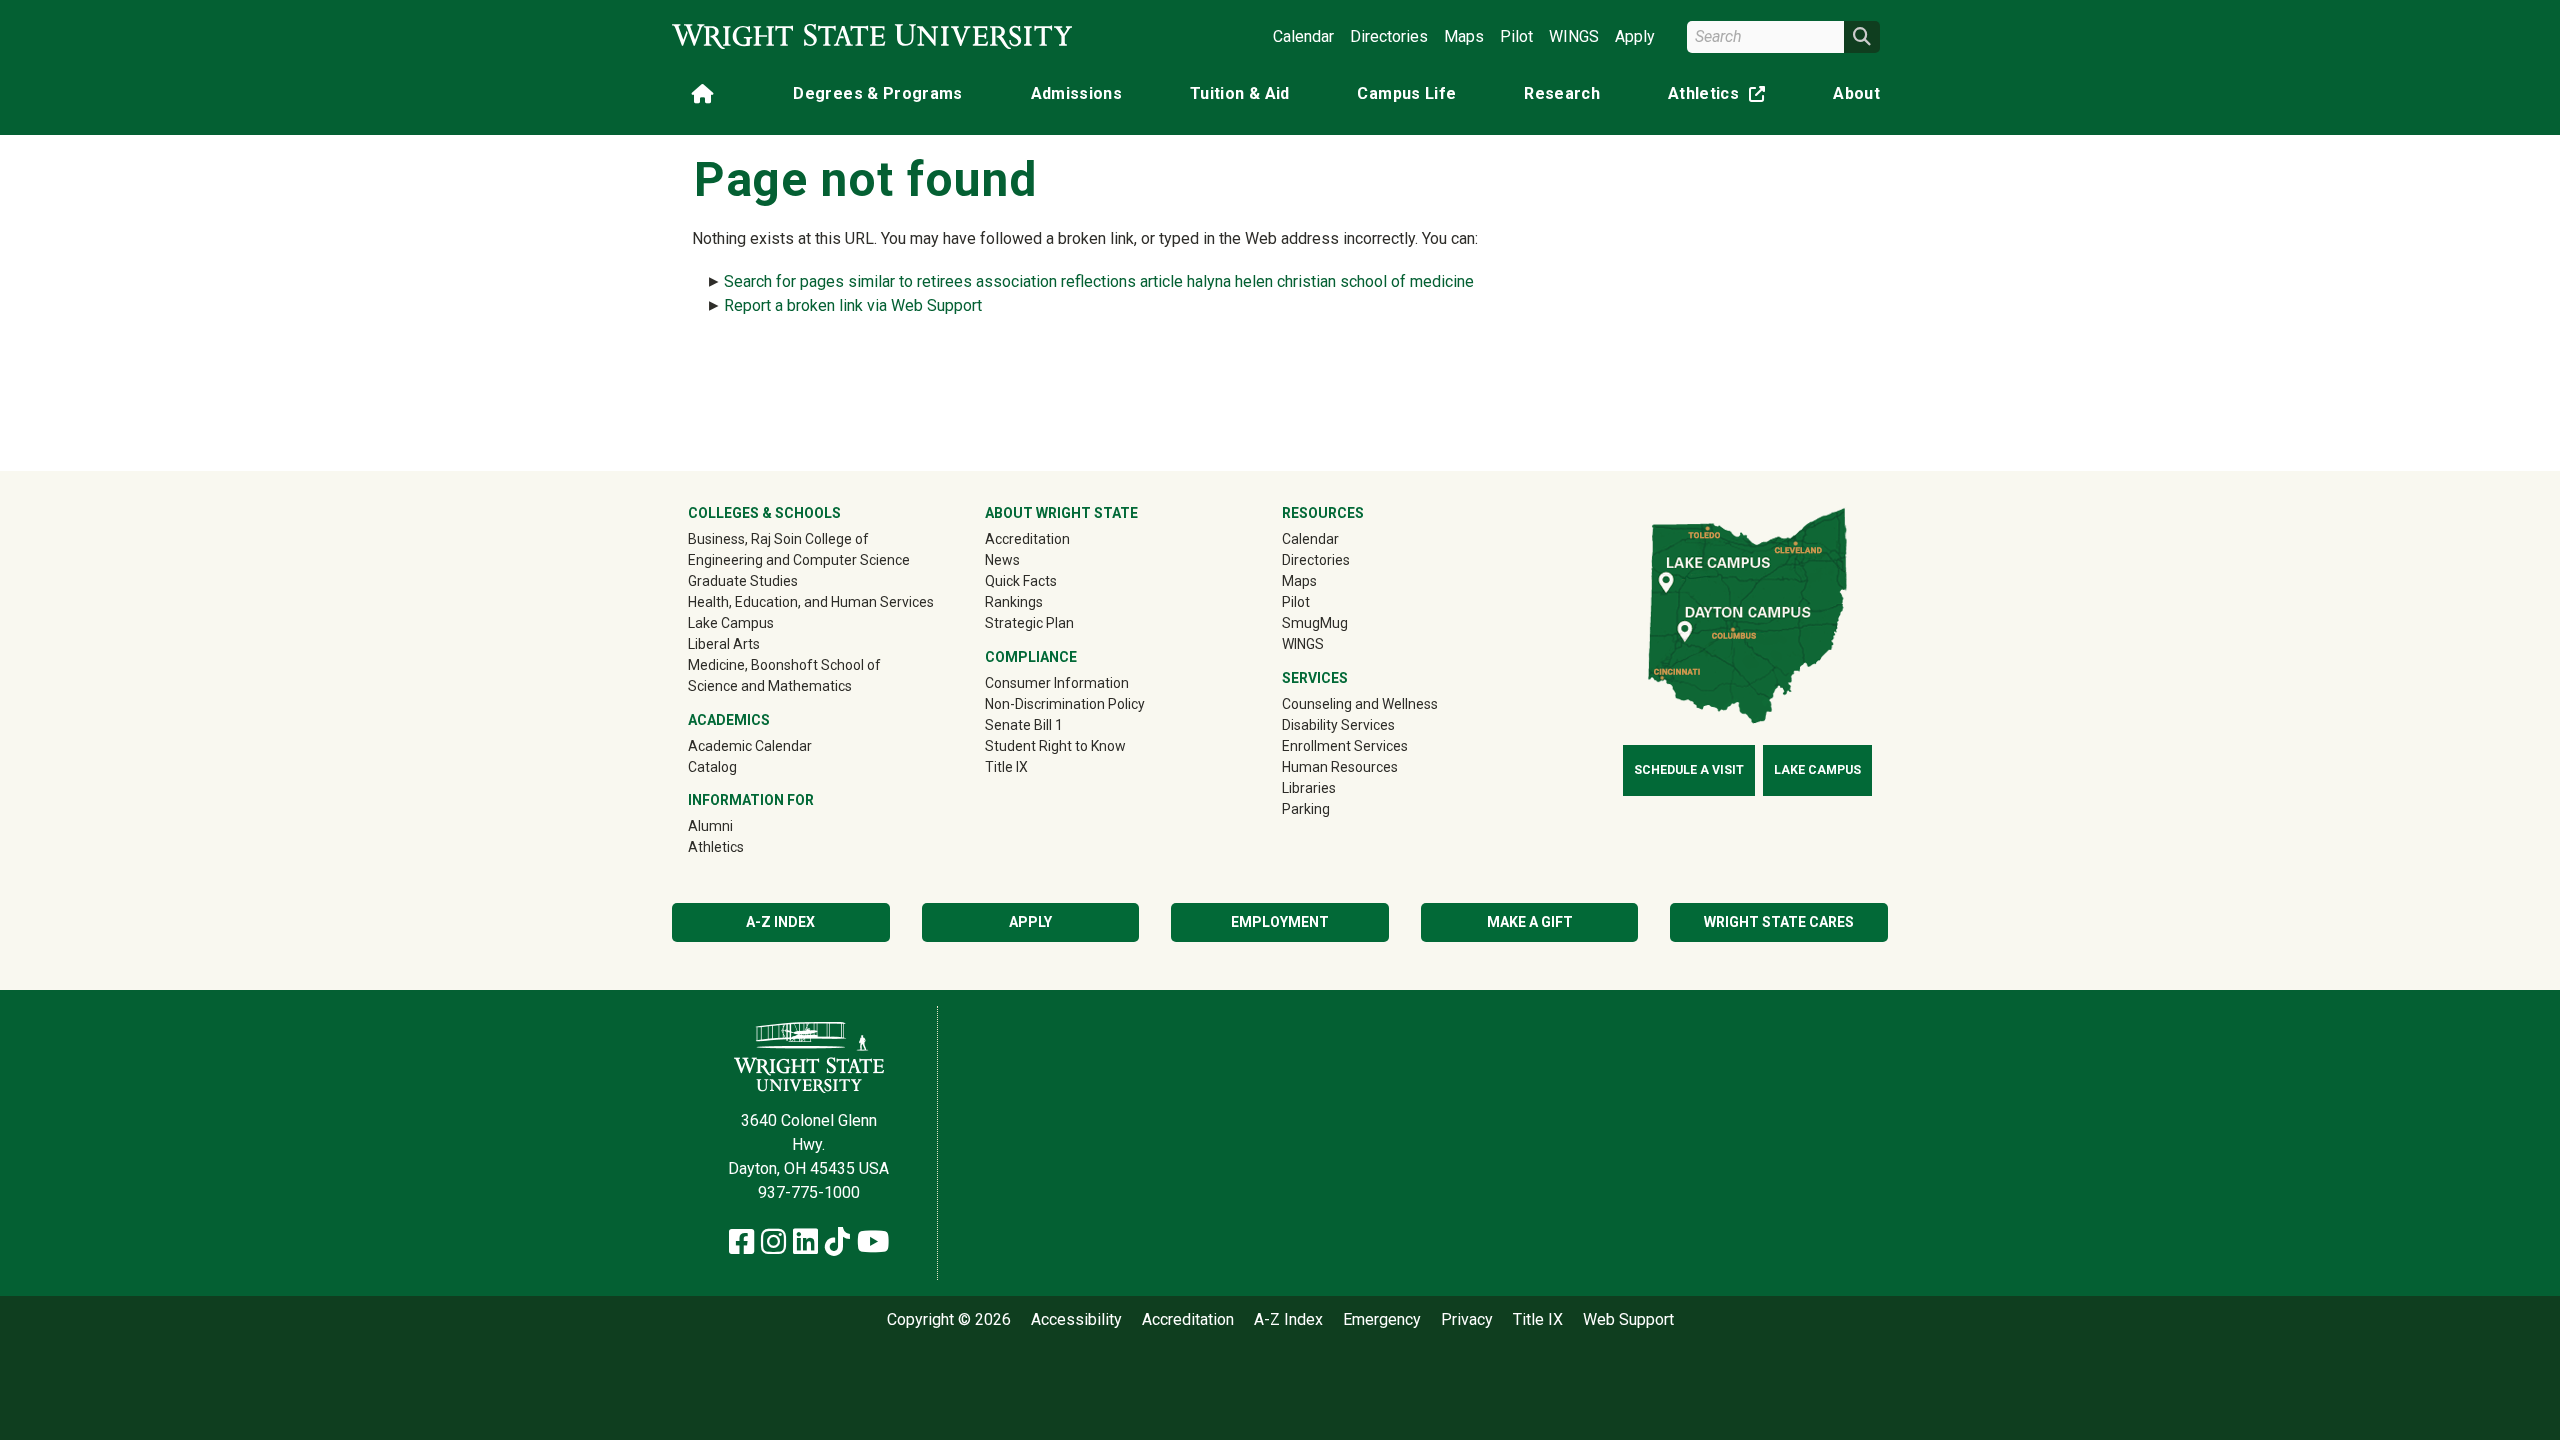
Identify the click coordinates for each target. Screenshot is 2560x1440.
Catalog (712, 767)
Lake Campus (731, 623)
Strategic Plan (1029, 623)
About (1856, 93)
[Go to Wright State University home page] (872, 36)
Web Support (1628, 1320)
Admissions (1077, 93)
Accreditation (1027, 539)
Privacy (1467, 1320)
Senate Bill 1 (1024, 725)
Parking (1306, 809)
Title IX (1006, 767)
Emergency (1382, 1320)
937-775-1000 (809, 1192)
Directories (1389, 36)
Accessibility (1076, 1320)
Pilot (1516, 36)
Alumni (739, 825)
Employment (1280, 922)
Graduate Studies (743, 581)
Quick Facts (1021, 581)
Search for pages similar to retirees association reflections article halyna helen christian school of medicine (1099, 281)
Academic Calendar (750, 746)
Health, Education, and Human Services (811, 602)
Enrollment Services (1345, 746)
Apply (1635, 36)
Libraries (1309, 788)
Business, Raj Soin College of (778, 539)
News (1002, 560)
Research (1562, 93)
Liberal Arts (724, 644)
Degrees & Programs (877, 93)
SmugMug (1343, 622)
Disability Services (1338, 725)
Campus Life (1406, 93)
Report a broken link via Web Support (853, 305)
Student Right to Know (1055, 746)
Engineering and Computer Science (799, 560)
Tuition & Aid (1240, 93)
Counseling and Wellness (1360, 704)
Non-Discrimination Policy (1065, 704)
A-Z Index (780, 922)
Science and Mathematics (770, 686)
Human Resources (1340, 767)
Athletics (1721, 97)
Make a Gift (1530, 922)
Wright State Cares (1779, 922)
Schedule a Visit (1689, 770)
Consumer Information (1057, 683)
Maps (1464, 36)
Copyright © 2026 (949, 1320)
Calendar (1303, 36)
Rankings (1014, 602)
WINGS (1574, 36)
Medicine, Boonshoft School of (784, 665)
